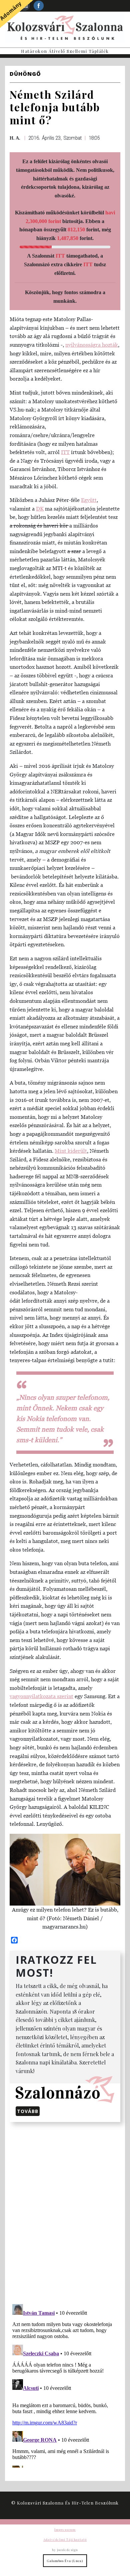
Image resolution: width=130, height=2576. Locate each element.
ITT (60, 256)
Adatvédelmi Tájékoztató (65, 2539)
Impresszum (65, 2529)
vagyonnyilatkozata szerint (41, 1696)
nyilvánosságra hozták (92, 345)
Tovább (28, 2111)
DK (40, 509)
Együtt (89, 500)
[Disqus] (65, 2212)
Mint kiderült (71, 1151)
